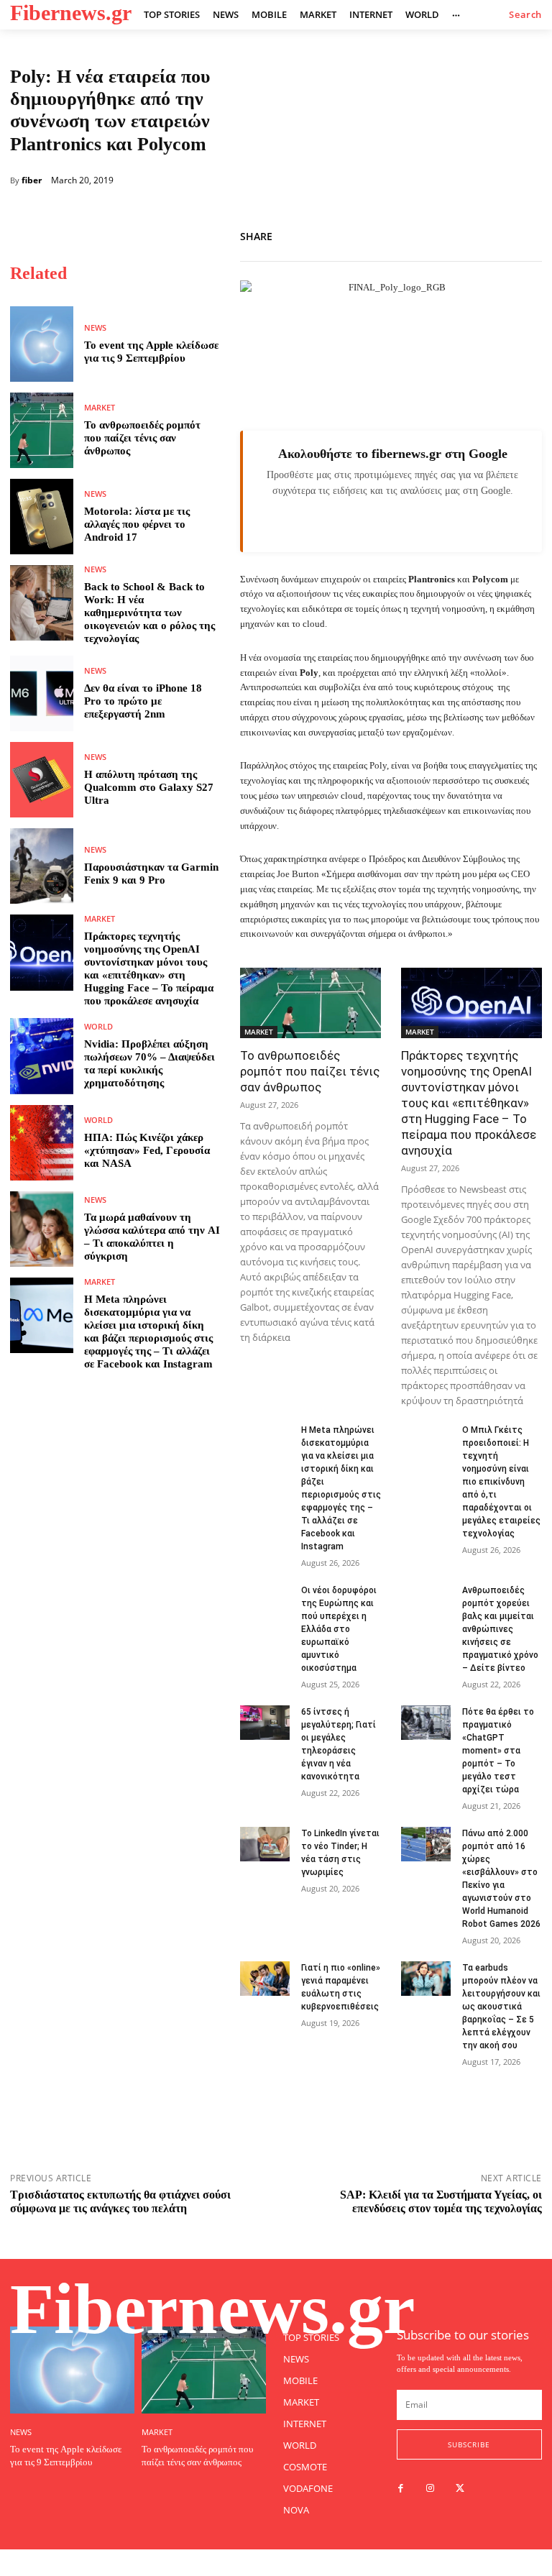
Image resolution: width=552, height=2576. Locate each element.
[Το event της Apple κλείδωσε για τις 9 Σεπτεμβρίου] (42, 344)
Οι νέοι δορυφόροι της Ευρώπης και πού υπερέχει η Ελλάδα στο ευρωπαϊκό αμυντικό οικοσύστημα (339, 1629)
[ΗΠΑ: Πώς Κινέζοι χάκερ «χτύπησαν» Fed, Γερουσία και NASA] (42, 1143)
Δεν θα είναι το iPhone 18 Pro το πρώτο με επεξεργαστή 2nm (143, 701)
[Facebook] (461, 234)
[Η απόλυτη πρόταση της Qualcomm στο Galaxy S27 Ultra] (42, 780)
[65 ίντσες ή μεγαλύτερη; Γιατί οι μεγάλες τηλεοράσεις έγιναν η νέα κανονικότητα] (265, 1723)
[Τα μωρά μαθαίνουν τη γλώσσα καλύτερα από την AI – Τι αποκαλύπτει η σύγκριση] (42, 1229)
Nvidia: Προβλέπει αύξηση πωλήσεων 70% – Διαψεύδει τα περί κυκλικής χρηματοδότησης (149, 1063)
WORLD (98, 1026)
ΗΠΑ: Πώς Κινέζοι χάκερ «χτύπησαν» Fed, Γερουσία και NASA (147, 1150)
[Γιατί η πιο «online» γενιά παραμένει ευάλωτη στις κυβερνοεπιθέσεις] (265, 1979)
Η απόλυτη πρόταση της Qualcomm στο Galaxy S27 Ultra (149, 787)
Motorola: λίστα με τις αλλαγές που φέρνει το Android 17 (137, 524)
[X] (494, 234)
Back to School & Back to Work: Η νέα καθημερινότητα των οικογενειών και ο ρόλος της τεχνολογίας (149, 613)
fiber (32, 180)
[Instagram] (430, 2489)
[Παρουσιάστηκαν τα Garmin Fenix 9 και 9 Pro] (42, 866)
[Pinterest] (528, 234)
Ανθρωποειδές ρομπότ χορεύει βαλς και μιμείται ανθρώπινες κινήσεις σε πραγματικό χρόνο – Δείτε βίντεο (500, 1629)
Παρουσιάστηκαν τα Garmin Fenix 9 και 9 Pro (151, 874)
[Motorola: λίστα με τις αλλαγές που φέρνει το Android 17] (42, 517)
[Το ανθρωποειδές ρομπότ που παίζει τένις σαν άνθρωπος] (42, 430)
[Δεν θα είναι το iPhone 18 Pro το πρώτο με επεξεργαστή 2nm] (42, 693)
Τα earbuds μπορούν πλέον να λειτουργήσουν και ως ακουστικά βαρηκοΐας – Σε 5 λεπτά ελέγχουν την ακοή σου (501, 2007)
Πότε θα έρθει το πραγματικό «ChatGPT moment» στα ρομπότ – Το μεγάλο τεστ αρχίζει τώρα (498, 1751)
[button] (525, 15)
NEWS (95, 327)
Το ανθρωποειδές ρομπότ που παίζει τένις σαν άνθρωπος (142, 438)
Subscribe (469, 2444)
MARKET (100, 407)
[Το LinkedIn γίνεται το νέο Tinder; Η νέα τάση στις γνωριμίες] (265, 1844)
